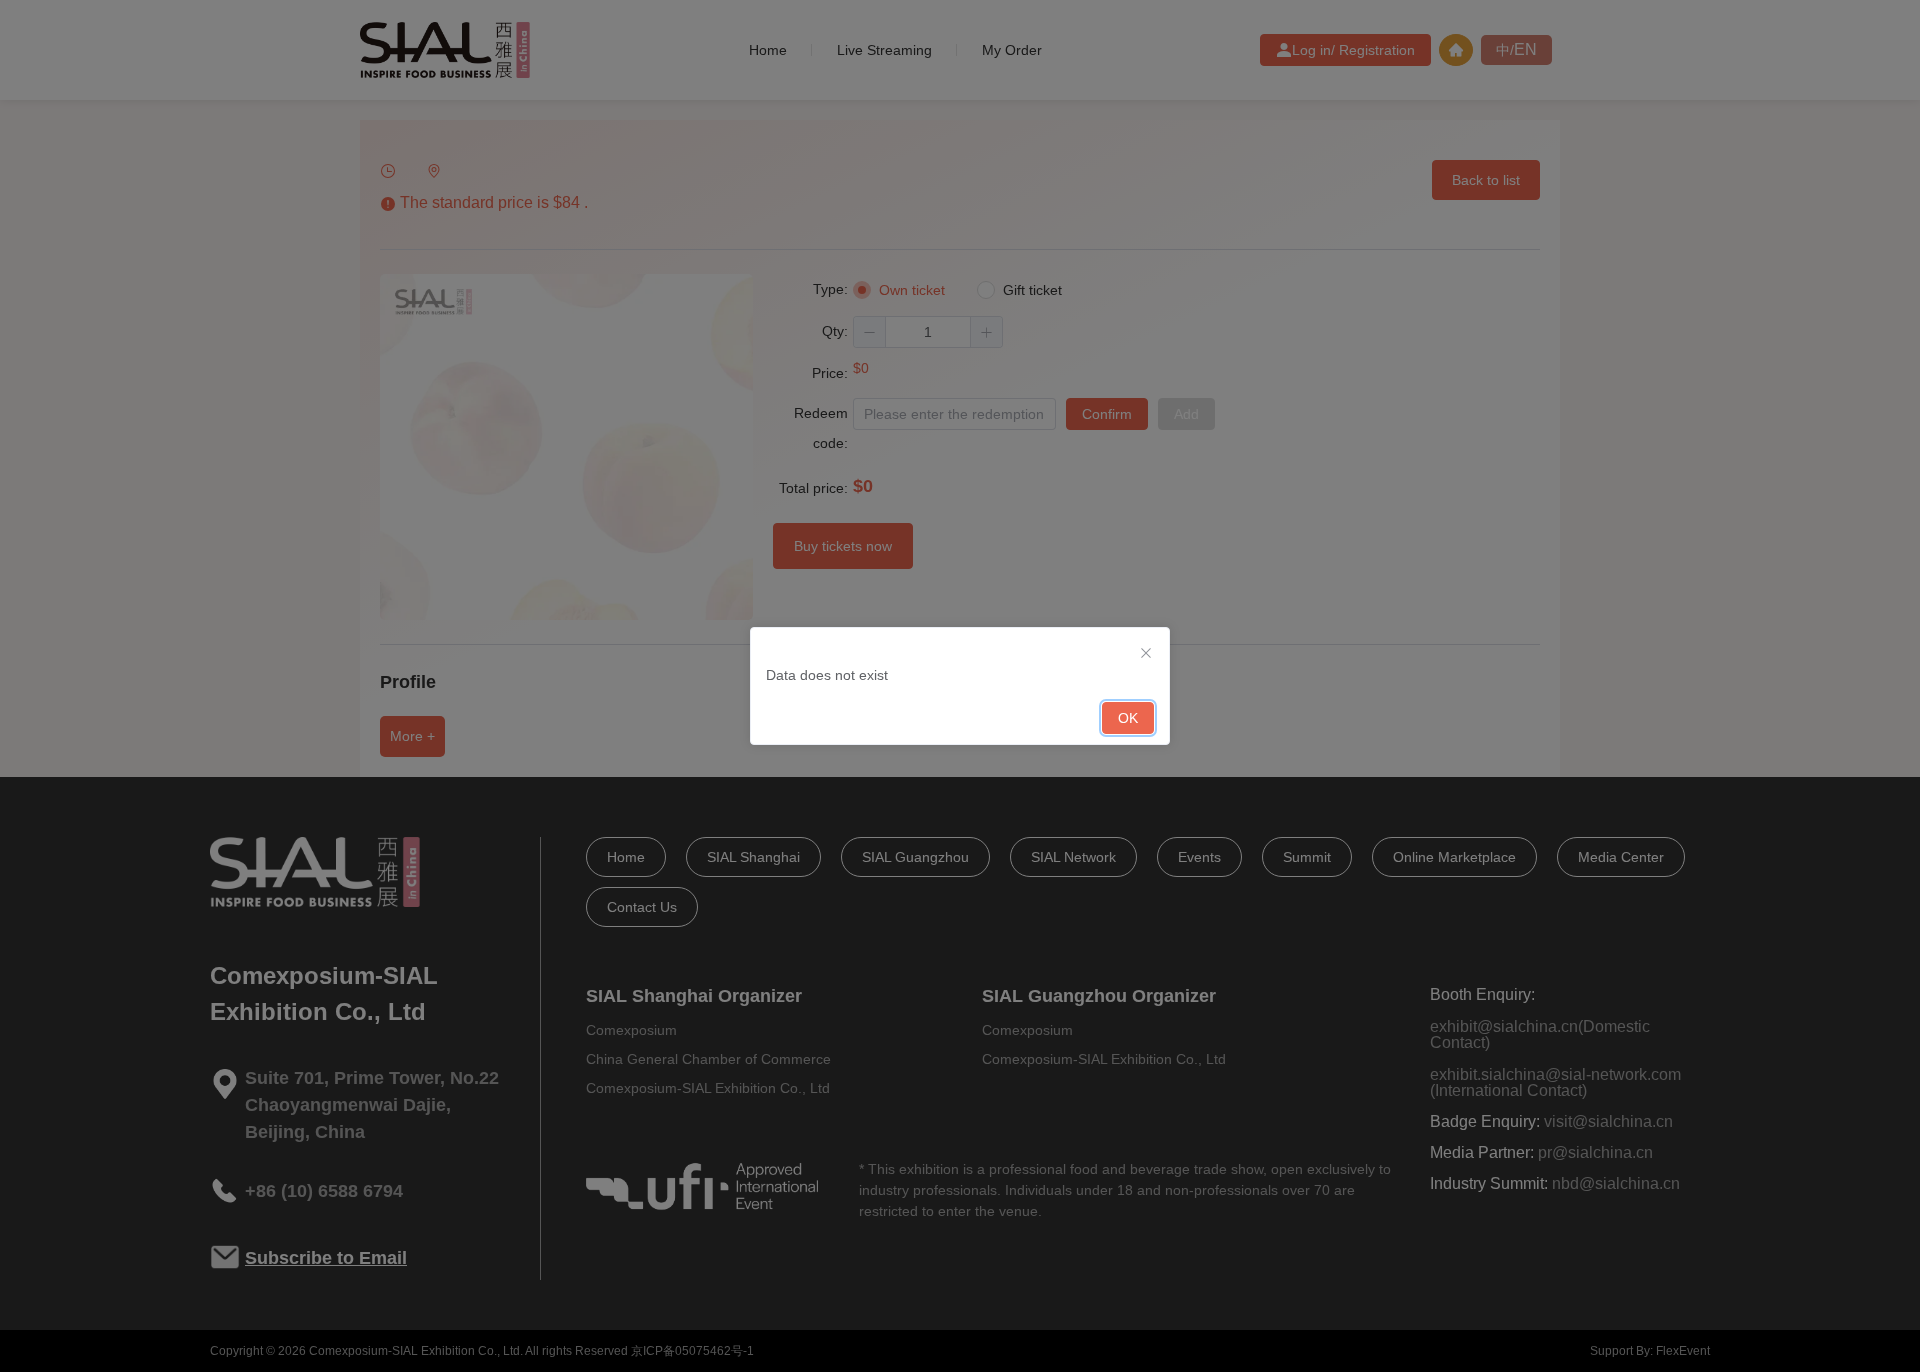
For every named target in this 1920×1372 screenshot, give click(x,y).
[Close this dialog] (1146, 652)
